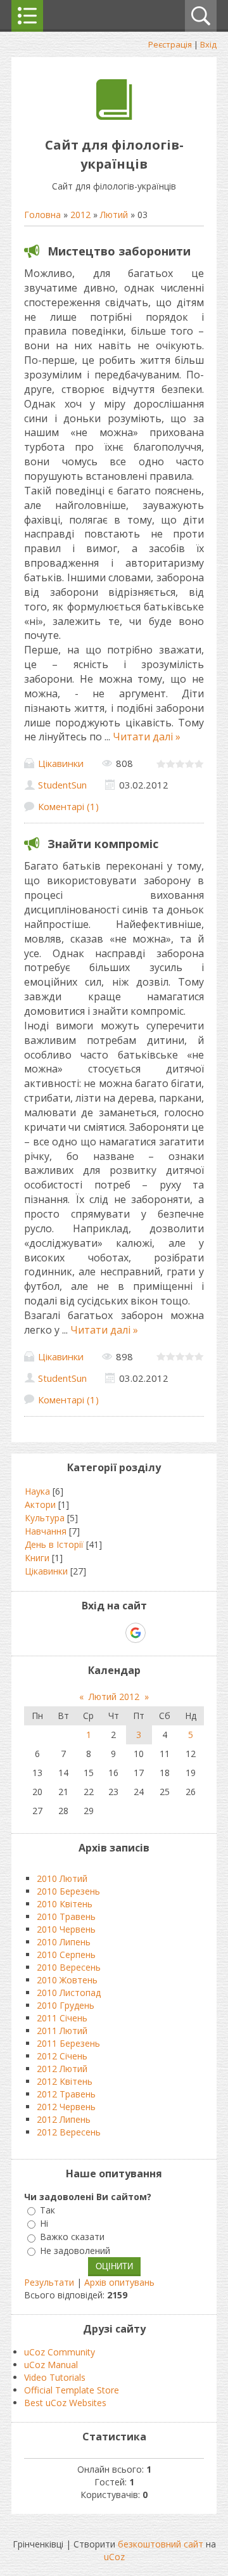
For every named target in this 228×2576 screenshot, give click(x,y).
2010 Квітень (65, 1904)
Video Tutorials (55, 2377)
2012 (80, 215)
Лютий (114, 215)
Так (47, 2210)
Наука (37, 1491)
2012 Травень (66, 2094)
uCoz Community (60, 2352)
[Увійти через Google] (136, 1633)
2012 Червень (66, 2107)
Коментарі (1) (68, 806)
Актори (40, 1504)
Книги (37, 1558)
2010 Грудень (66, 2005)
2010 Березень (68, 1891)
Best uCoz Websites (65, 2403)
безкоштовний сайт (161, 2544)
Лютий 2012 (114, 1697)
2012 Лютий (62, 2069)
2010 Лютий (62, 1878)
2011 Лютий (62, 2031)
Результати (49, 2282)
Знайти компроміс (103, 844)
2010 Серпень (66, 1955)
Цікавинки (61, 763)
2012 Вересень (69, 2132)
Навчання (46, 1531)
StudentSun (62, 785)
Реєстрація (170, 44)
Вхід (208, 44)
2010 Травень (66, 1916)
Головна (42, 215)
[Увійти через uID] (92, 1633)
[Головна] (114, 116)
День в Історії (54, 1544)
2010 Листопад (69, 1993)
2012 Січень (62, 2056)
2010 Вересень (69, 1967)
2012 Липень (64, 2119)
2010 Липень (64, 1942)
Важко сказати (72, 2237)
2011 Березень (68, 2043)
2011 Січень (62, 2018)
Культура (45, 1518)
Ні (44, 2223)
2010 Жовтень (67, 1980)
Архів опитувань (119, 2282)
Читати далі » (147, 737)
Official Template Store (72, 2390)
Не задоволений (75, 2251)
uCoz (114, 2557)
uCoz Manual (51, 2365)
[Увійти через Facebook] (113, 1633)
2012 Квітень (65, 2081)
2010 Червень (66, 1929)
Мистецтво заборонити (119, 251)
